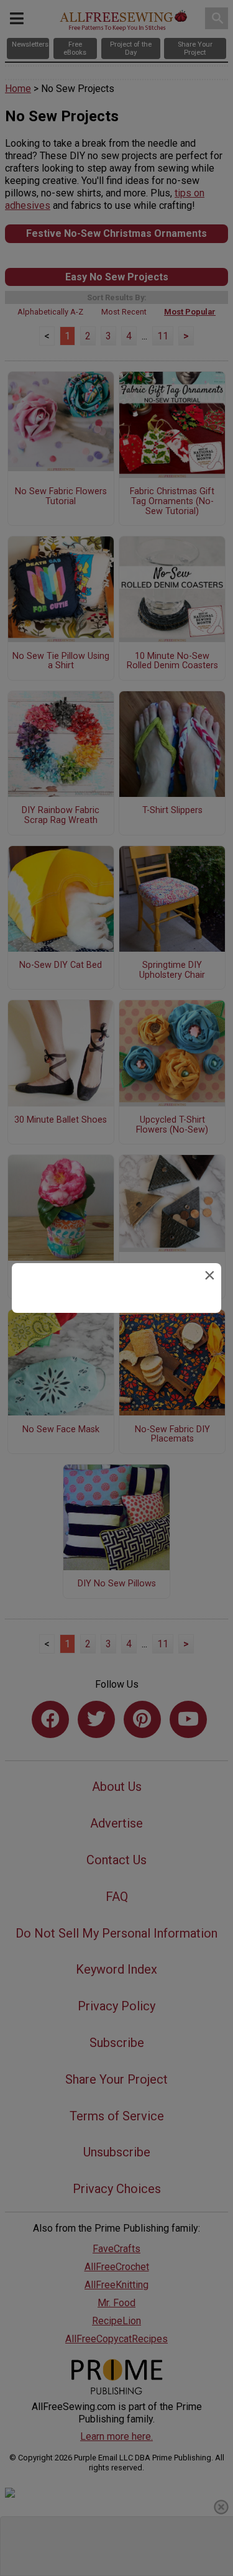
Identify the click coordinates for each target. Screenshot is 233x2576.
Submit (117, 1380)
